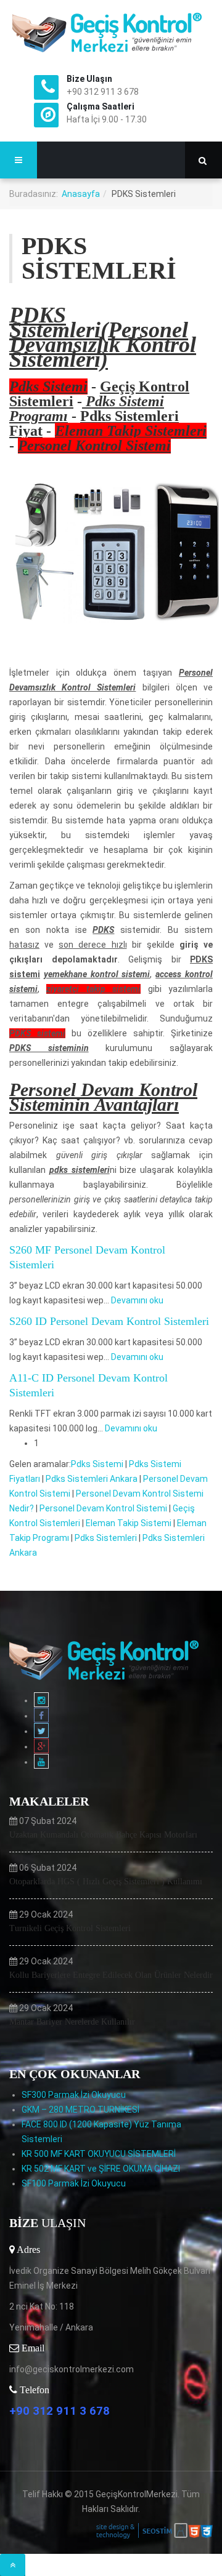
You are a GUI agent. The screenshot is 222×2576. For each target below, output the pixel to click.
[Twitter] (41, 1731)
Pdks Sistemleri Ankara (92, 1479)
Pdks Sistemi (97, 1464)
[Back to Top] (13, 2565)
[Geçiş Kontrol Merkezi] (111, 32)
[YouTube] (41, 1762)
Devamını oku (137, 1300)
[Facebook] (41, 1716)
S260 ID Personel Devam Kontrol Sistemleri (109, 1321)
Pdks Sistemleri (106, 1538)
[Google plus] (41, 1746)
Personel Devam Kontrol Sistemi (103, 1508)
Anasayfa (81, 194)
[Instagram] (41, 1700)
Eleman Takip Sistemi (129, 1523)
